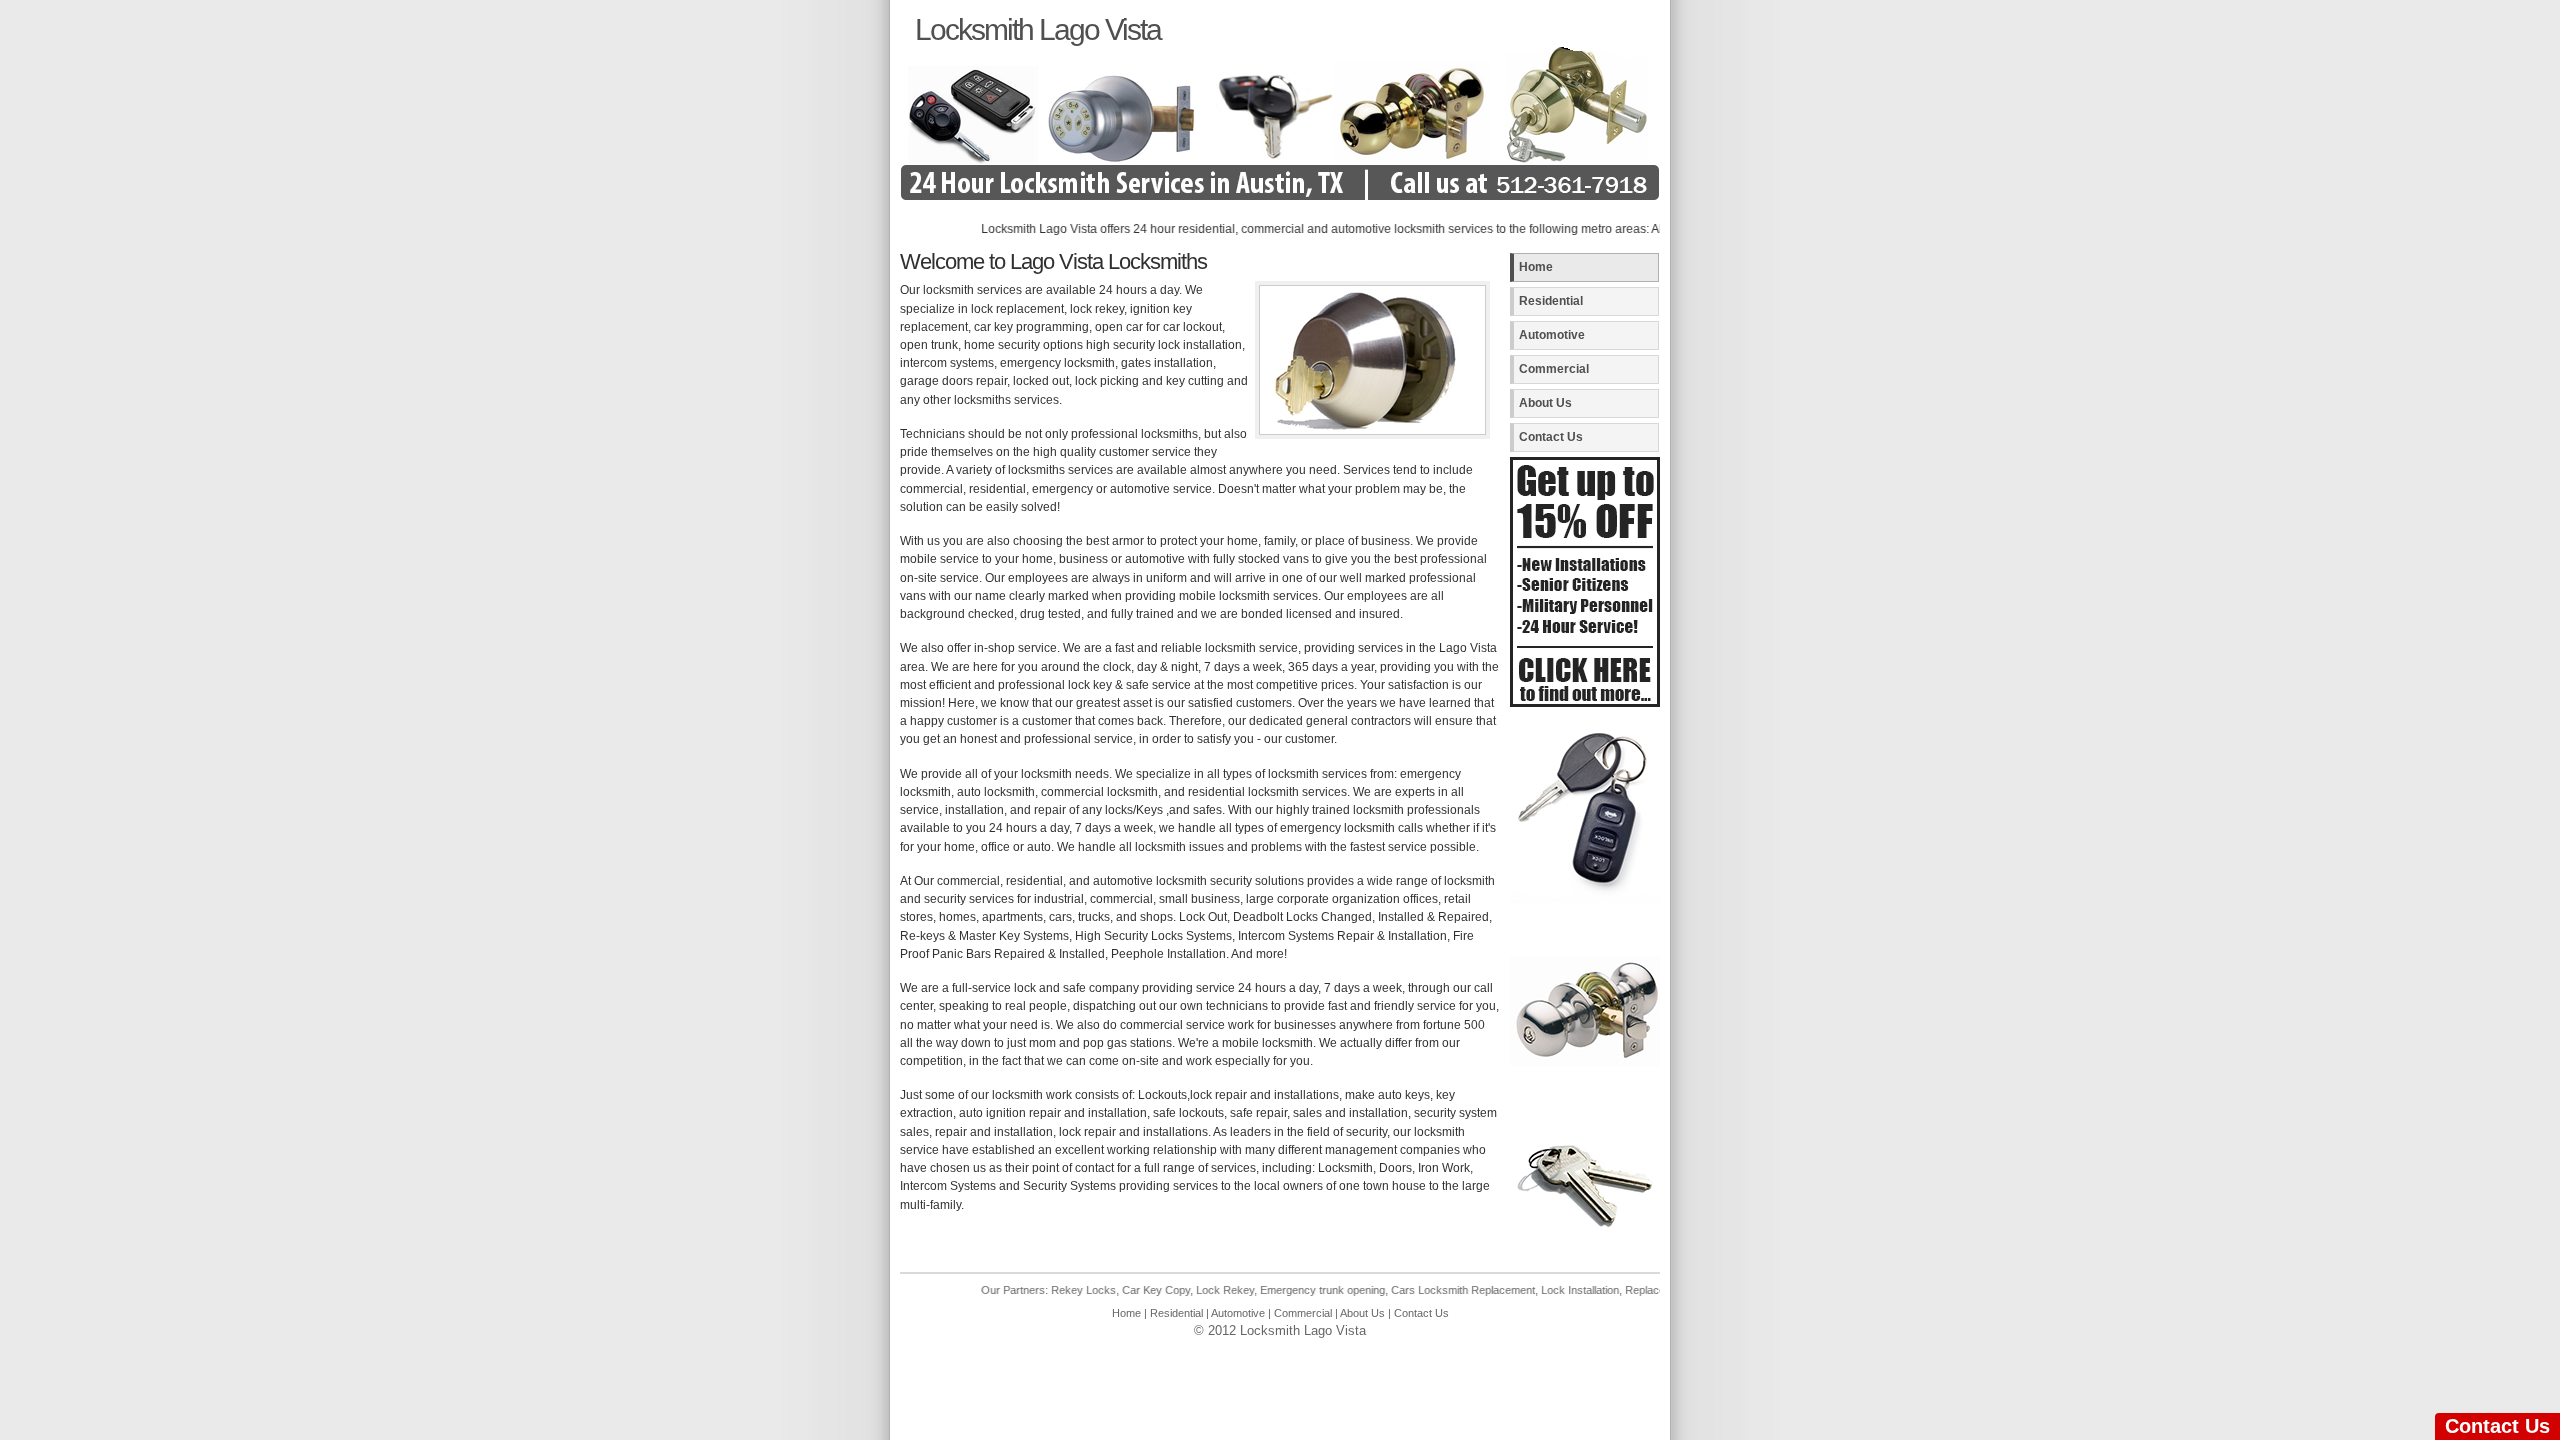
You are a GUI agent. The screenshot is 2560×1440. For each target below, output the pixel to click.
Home (1536, 267)
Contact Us (1551, 437)
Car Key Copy (1102, 1290)
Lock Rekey (1171, 1290)
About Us (1545, 403)
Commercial (1554, 369)
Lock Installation (1526, 1290)
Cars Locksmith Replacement (1409, 1290)
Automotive (1552, 335)
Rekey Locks (1029, 1290)
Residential (1551, 301)
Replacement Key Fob (1625, 1290)
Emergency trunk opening (1268, 1290)
